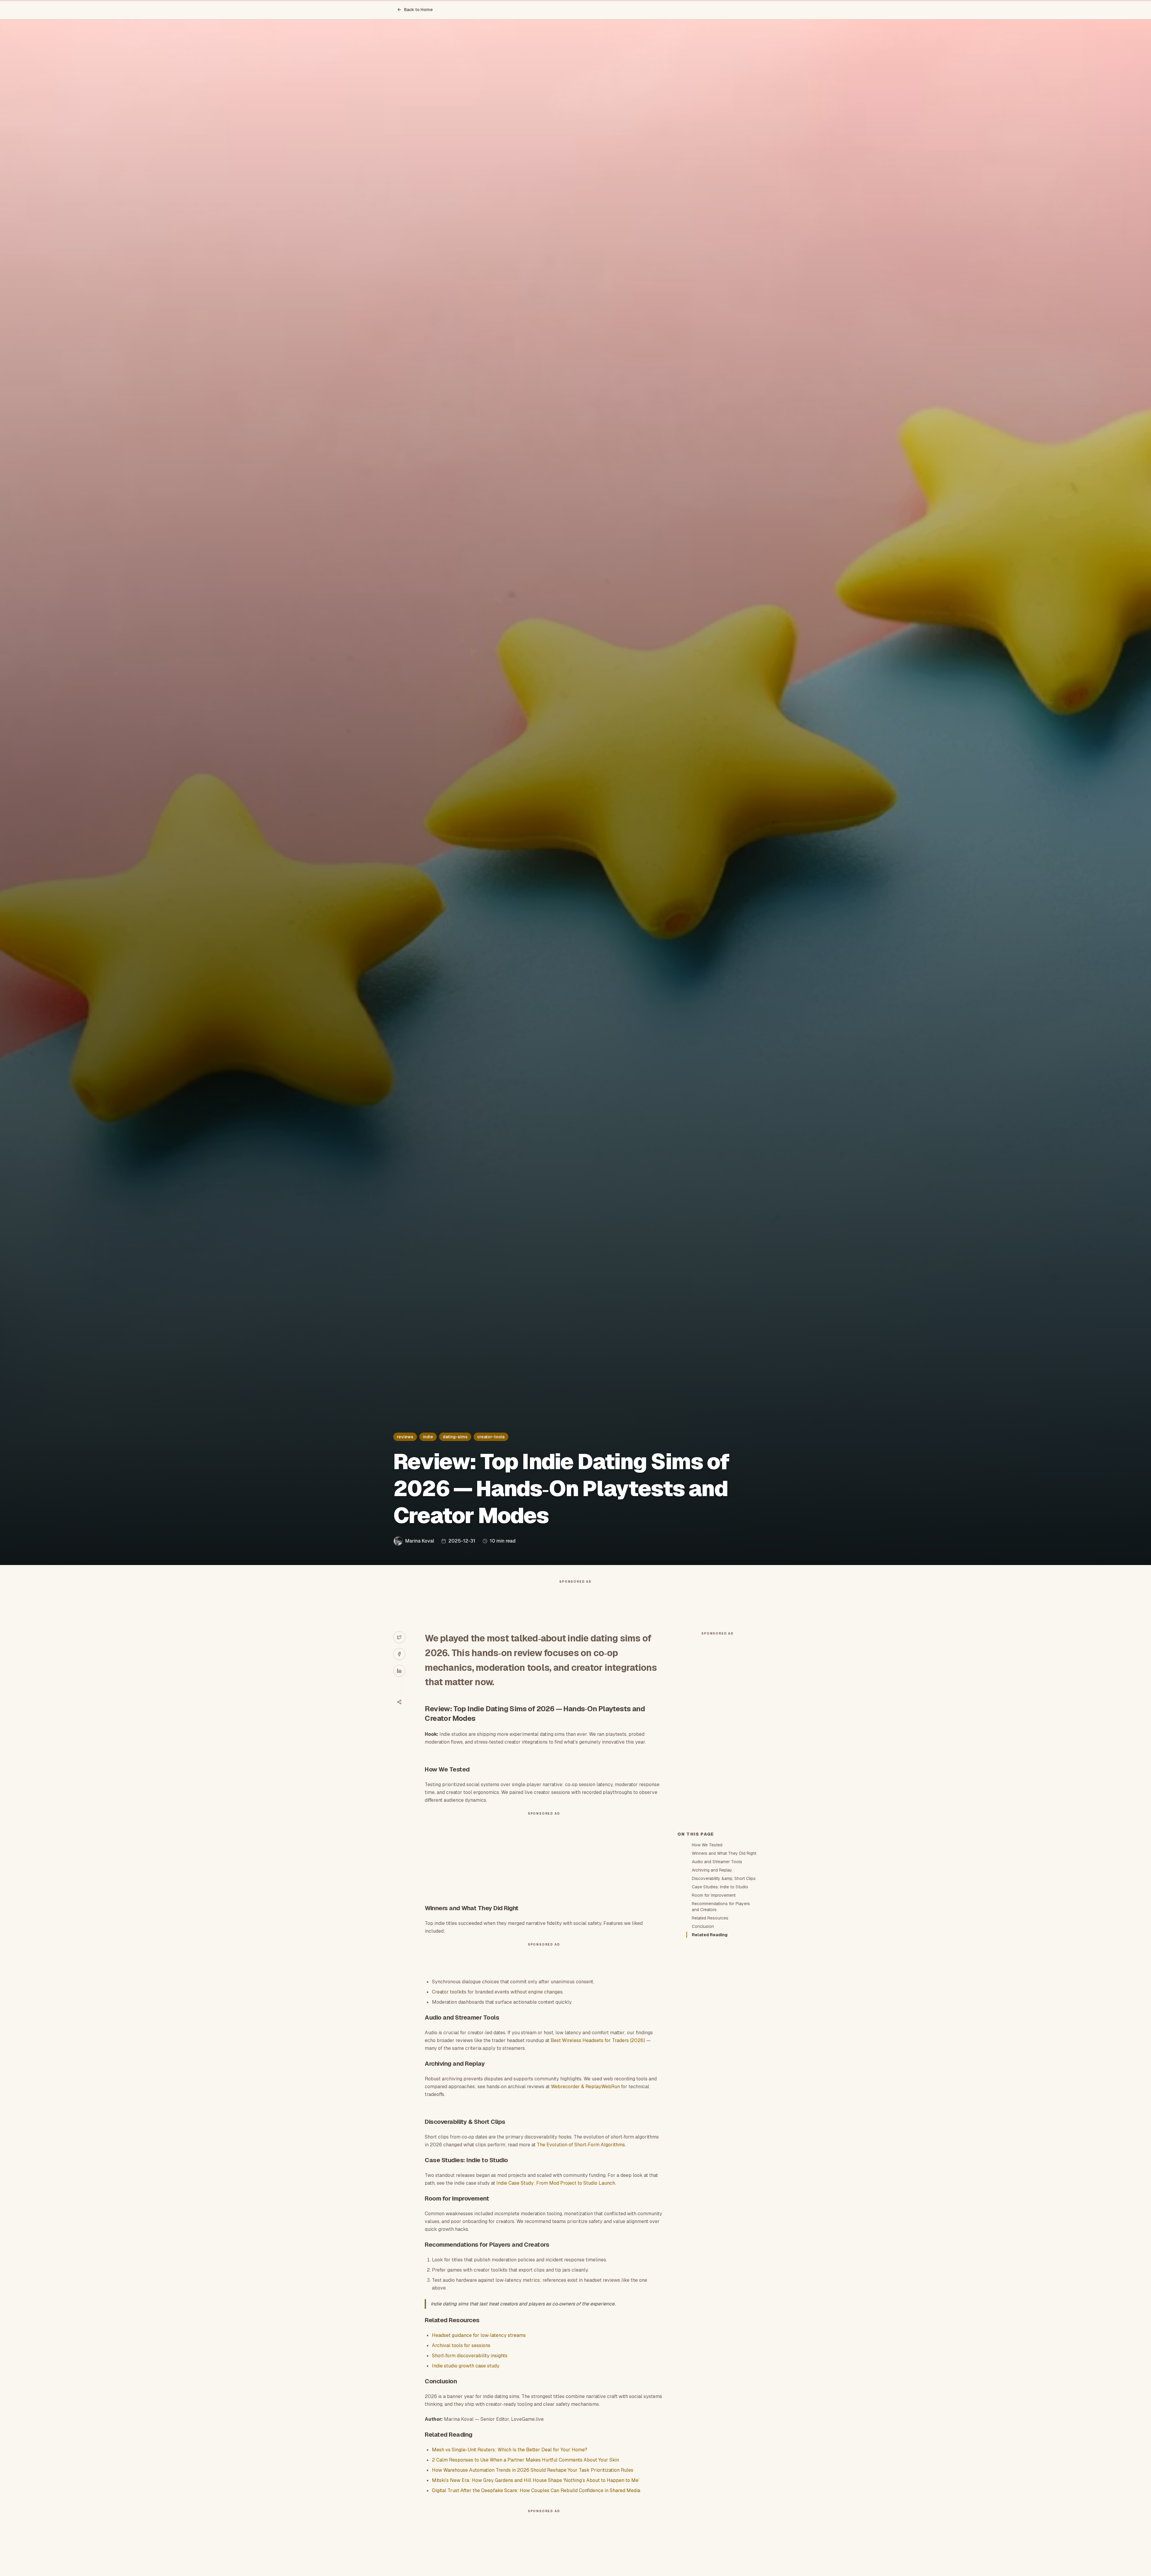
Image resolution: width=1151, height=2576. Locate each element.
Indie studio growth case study (466, 2366)
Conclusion (703, 1926)
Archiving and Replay (712, 1870)
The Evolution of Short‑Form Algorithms (581, 2145)
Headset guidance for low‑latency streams (479, 2335)
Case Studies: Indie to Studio (720, 1887)
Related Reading (710, 1935)
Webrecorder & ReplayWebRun (585, 2087)
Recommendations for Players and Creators (721, 1907)
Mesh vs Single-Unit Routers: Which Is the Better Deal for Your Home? (510, 2450)
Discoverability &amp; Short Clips (724, 1878)
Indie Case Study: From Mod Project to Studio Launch (556, 2183)
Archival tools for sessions (461, 2345)
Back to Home (418, 10)
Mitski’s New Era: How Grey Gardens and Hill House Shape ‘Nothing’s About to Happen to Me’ (536, 2480)
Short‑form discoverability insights (470, 2356)
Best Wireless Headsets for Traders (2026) (598, 2040)
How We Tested (707, 1845)
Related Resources (710, 1918)
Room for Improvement (714, 1895)
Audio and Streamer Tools (717, 1862)
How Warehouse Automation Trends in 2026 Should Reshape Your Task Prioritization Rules (533, 2470)
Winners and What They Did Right (724, 1853)
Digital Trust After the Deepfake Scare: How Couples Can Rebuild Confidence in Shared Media (536, 2490)
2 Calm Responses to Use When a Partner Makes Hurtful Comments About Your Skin (525, 2460)
